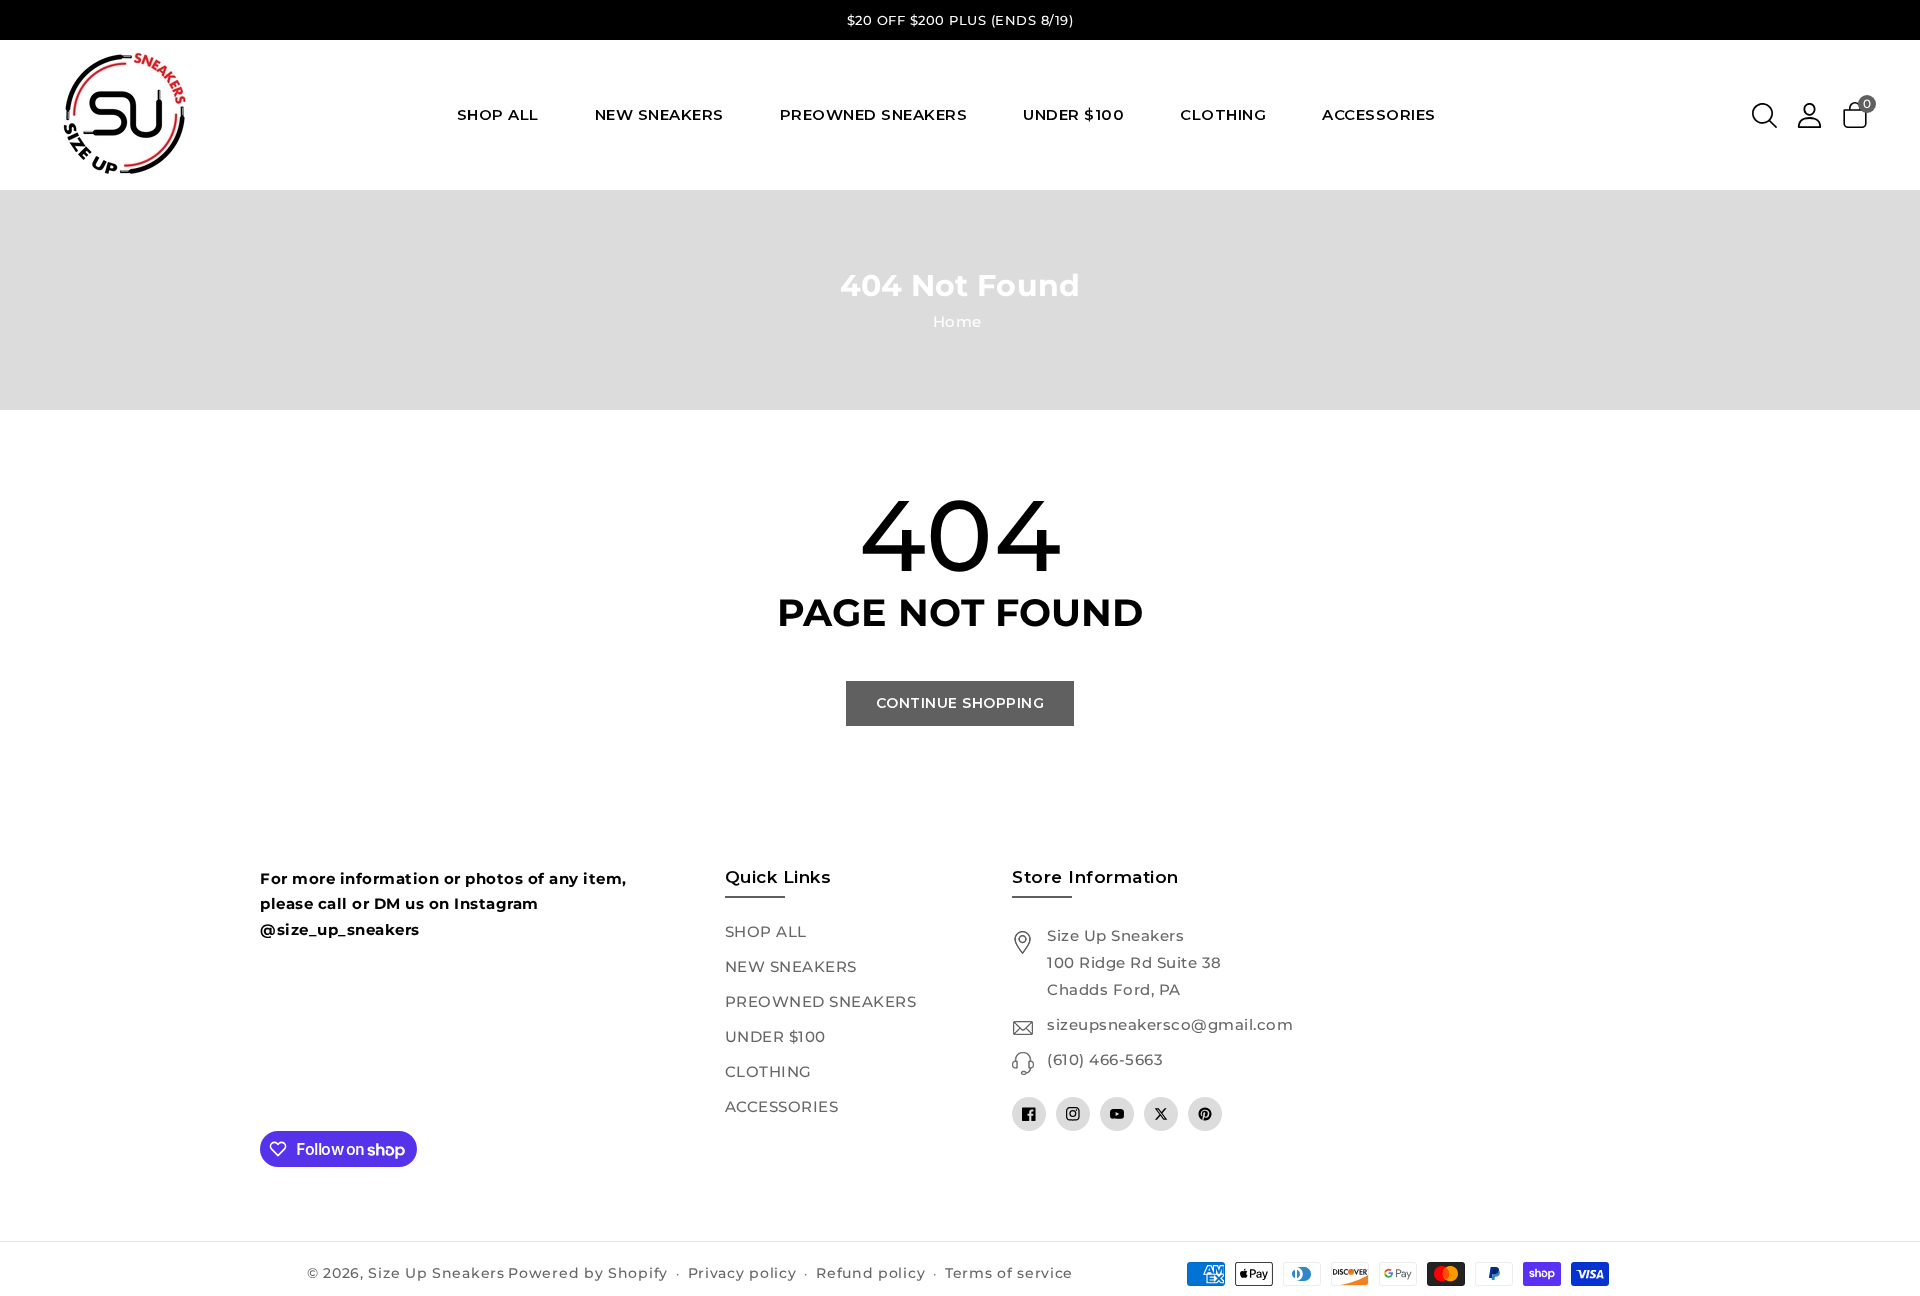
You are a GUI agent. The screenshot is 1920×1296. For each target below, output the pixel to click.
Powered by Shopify (588, 1273)
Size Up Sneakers (436, 1273)
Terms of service (1009, 1273)
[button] (1764, 115)
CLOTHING (768, 1071)
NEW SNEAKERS (791, 966)
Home (957, 321)
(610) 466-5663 (1105, 1059)
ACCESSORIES (782, 1106)
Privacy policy (742, 1273)
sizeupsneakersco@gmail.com (1170, 1024)
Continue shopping (960, 703)
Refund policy (870, 1273)
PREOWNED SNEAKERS (821, 1001)
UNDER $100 (775, 1036)
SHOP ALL (766, 931)
